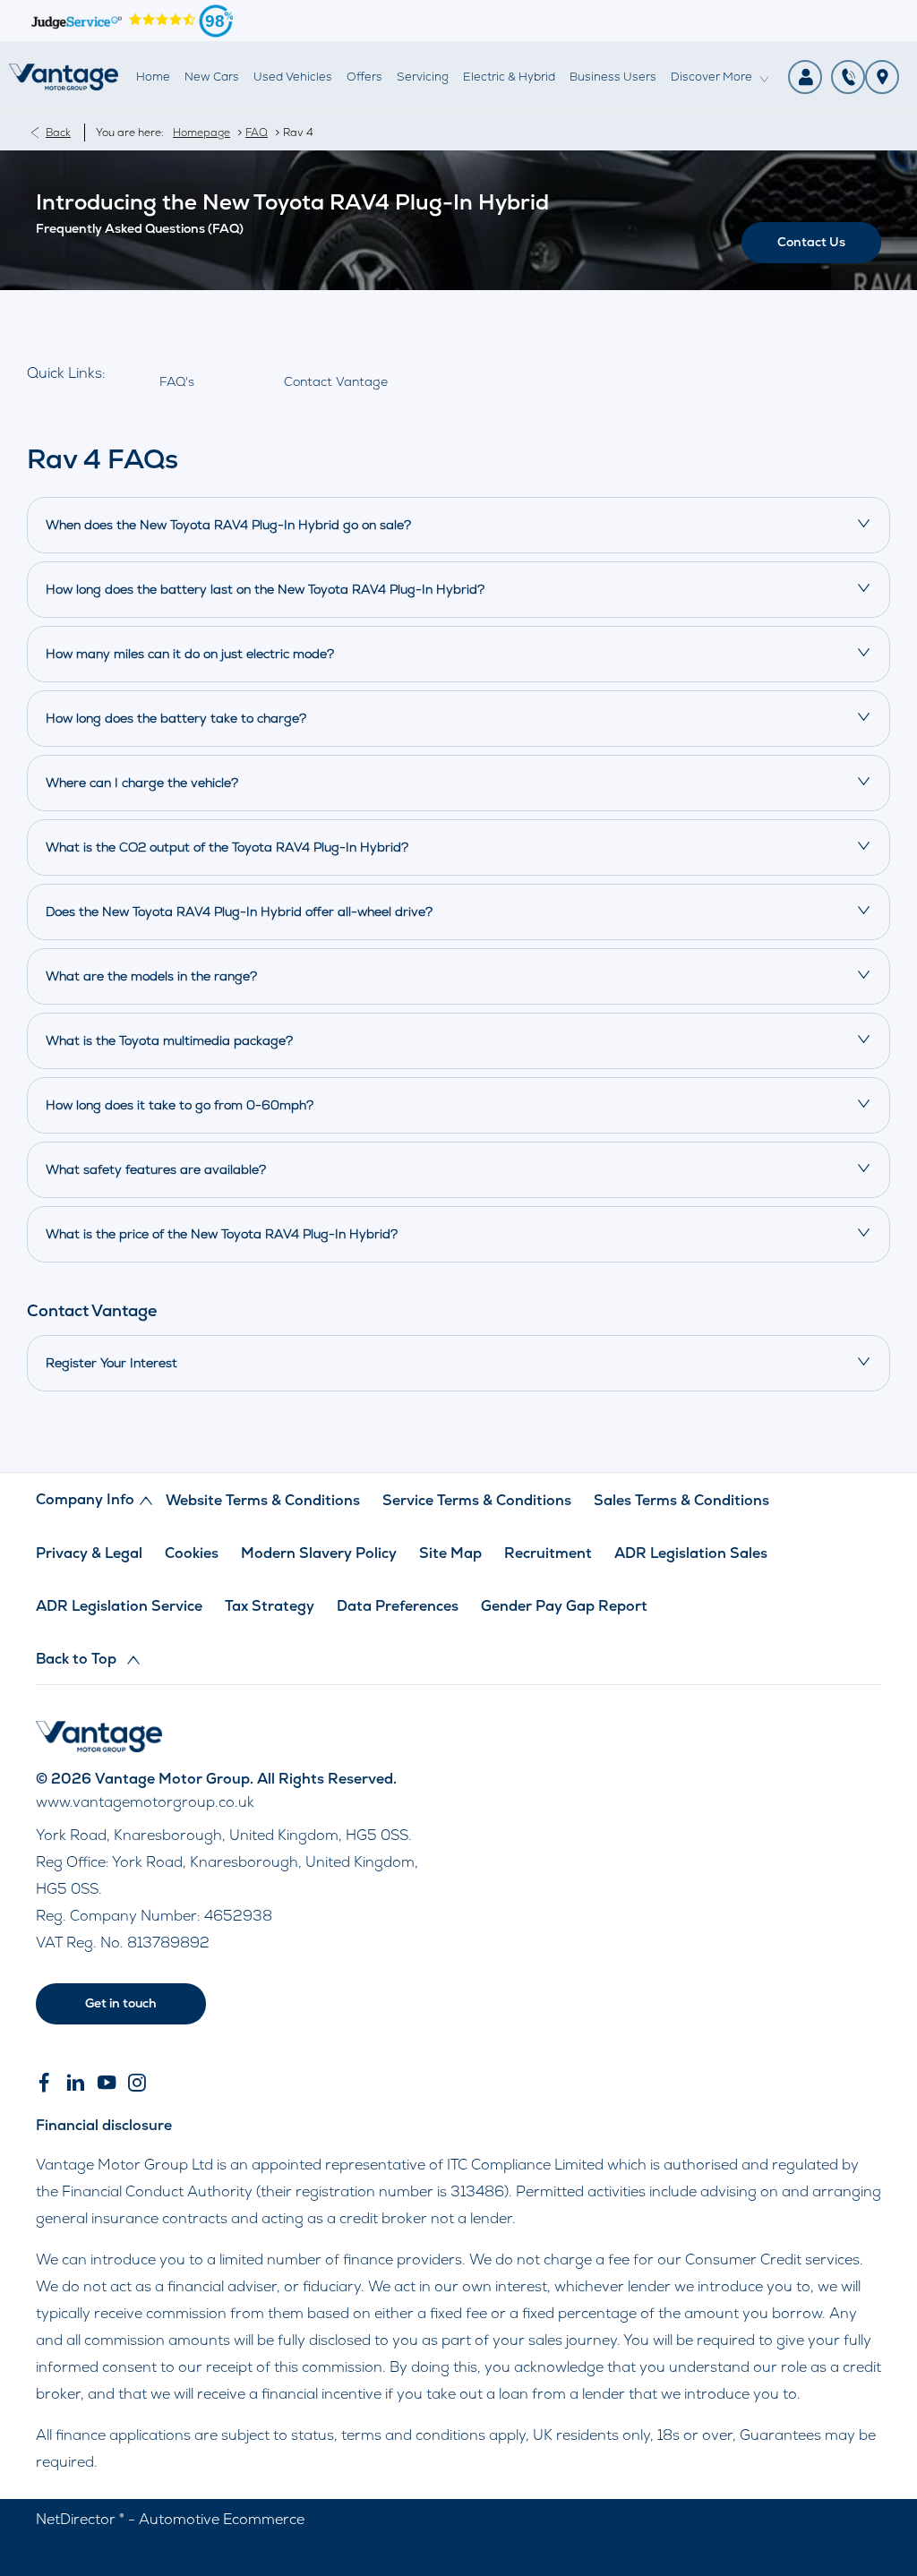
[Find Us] (882, 77)
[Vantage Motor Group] (64, 77)
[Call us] (848, 77)
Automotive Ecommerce (222, 2519)
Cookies (192, 1553)
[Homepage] (99, 1747)
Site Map (450, 1553)
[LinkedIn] (75, 2083)
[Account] (805, 77)
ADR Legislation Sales (691, 1553)
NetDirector (77, 2519)
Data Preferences (398, 1606)
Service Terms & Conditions (477, 1500)
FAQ (257, 133)
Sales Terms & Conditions (681, 1500)
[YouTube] (107, 2083)
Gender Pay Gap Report (564, 1606)
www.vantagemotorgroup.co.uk (145, 1802)
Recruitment (548, 1553)
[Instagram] (137, 2083)
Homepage (201, 133)
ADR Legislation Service (119, 1606)
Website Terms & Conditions (263, 1500)
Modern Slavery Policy (319, 1553)
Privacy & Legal (89, 1553)
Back (58, 133)
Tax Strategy (270, 1606)
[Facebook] (44, 2083)
